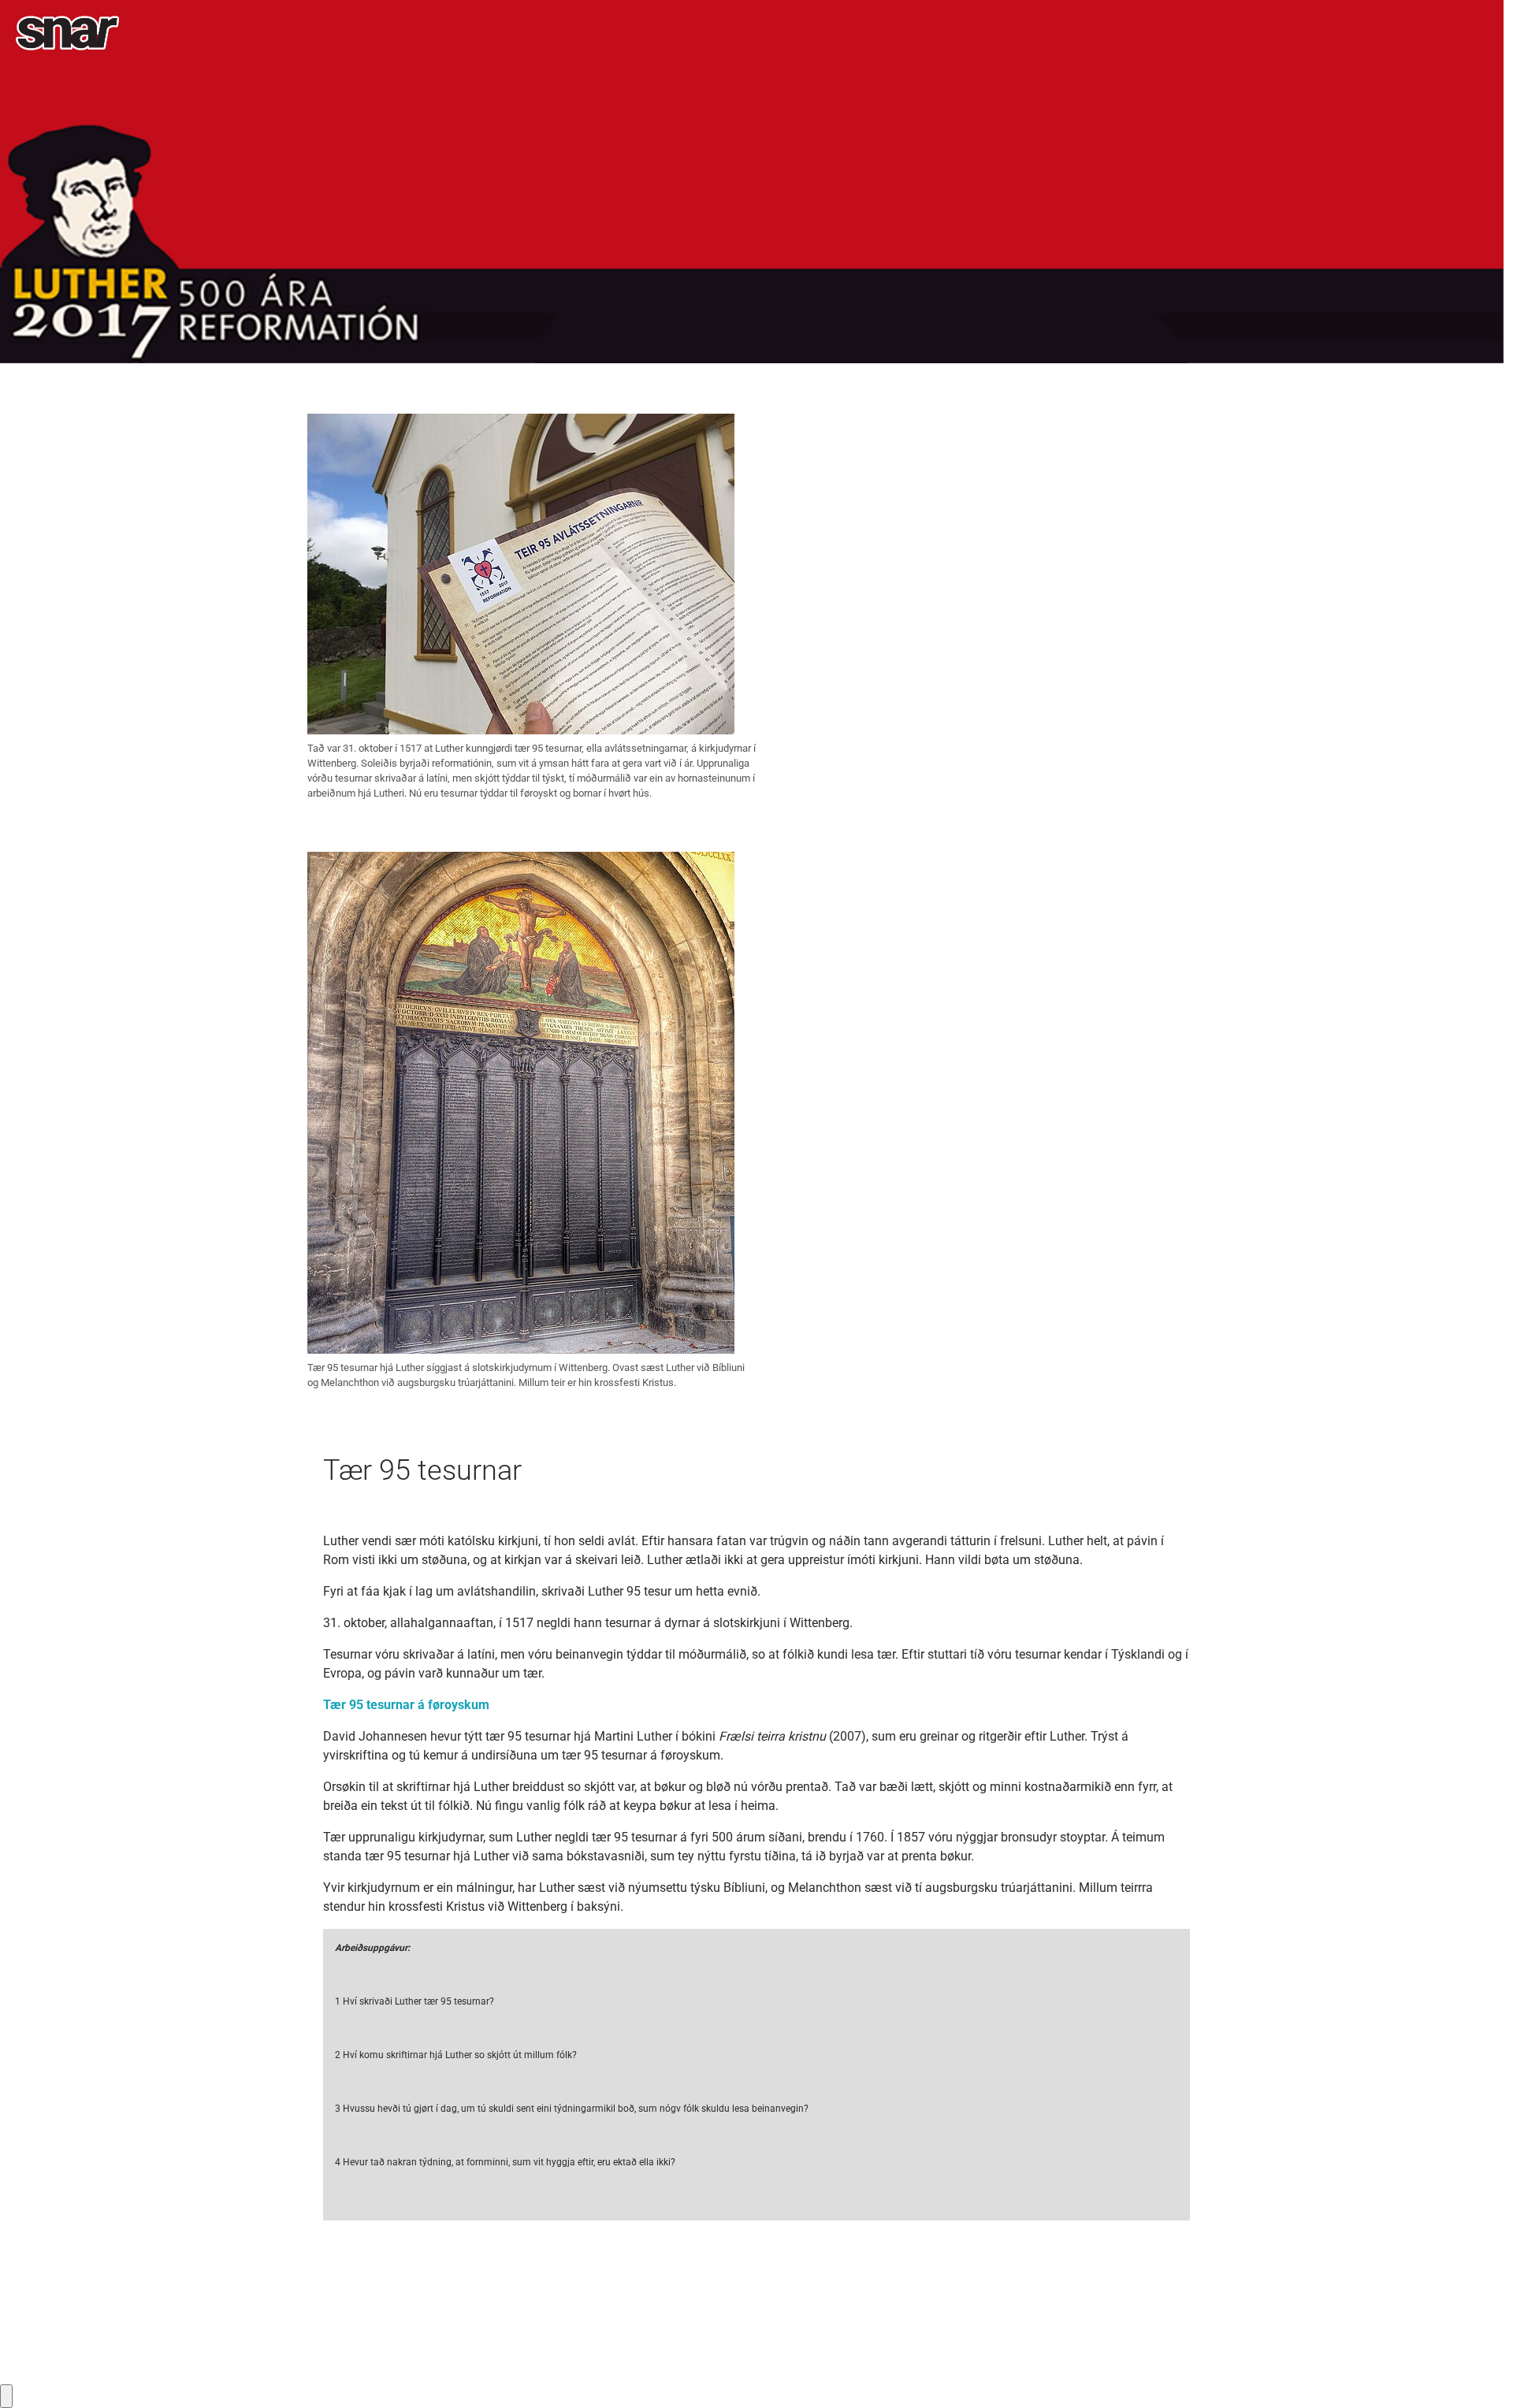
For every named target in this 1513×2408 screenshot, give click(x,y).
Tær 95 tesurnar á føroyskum (406, 1705)
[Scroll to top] (1478, 2373)
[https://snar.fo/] (67, 33)
